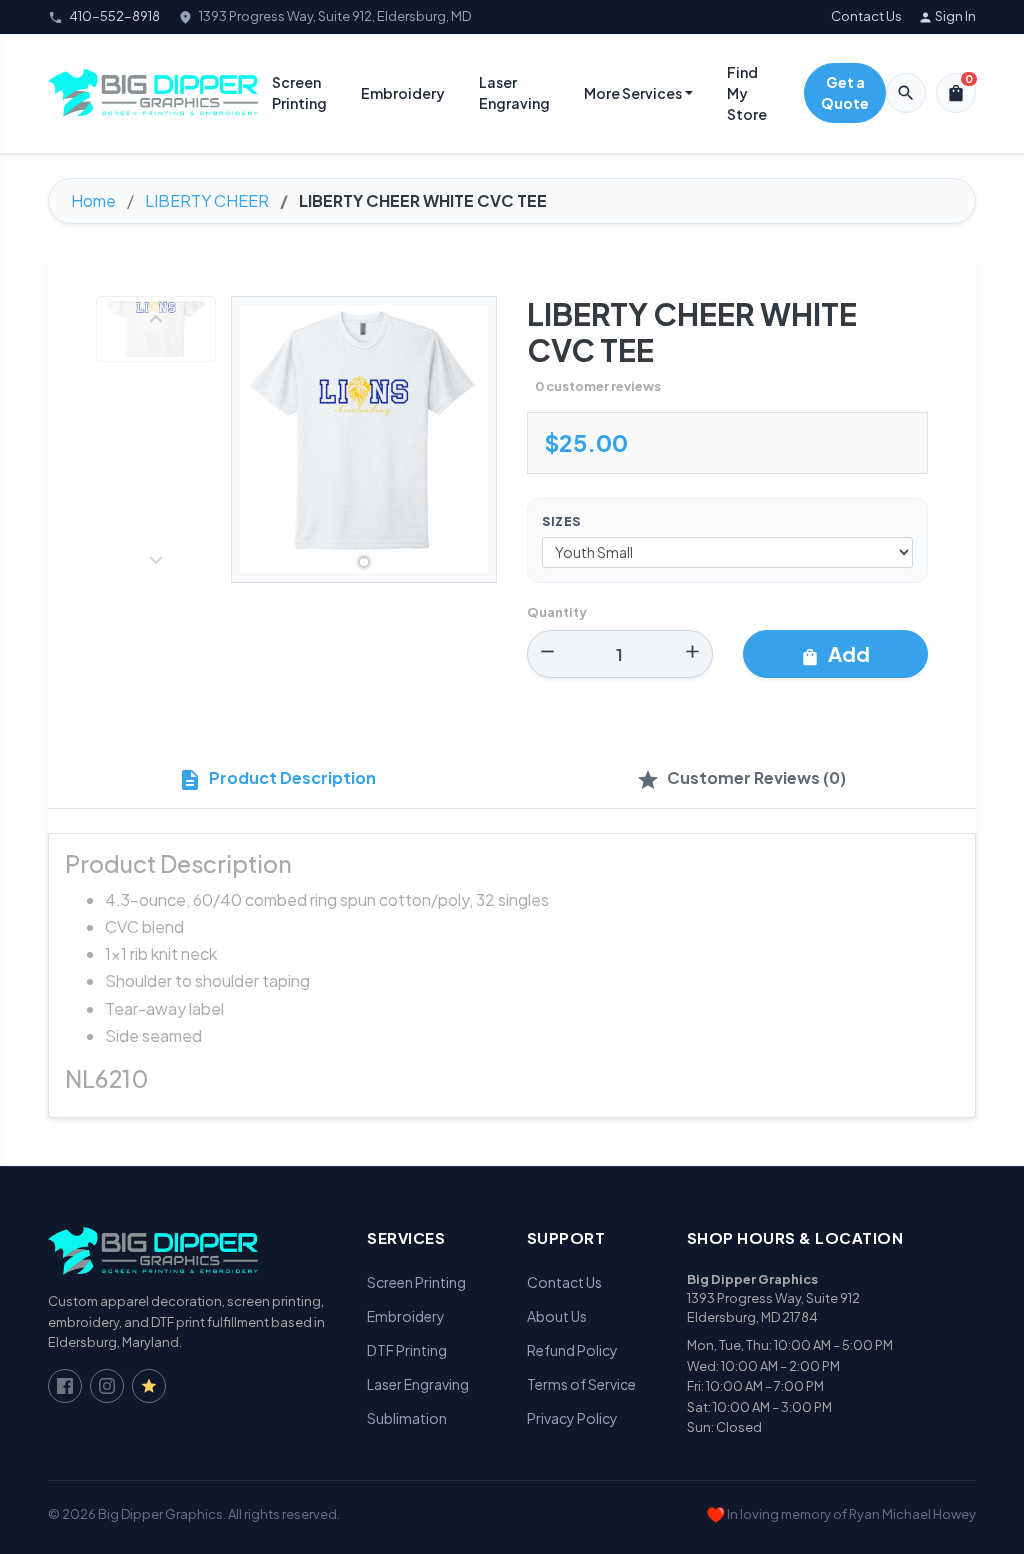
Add (835, 654)
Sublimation (407, 1418)
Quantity (557, 612)
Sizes (561, 521)
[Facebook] (65, 1386)
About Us (557, 1316)
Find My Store (747, 93)
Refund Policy (572, 1350)
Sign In (947, 16)
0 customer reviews (598, 386)
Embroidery (403, 93)
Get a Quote (845, 92)
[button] (364, 562)
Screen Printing (299, 92)
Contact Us (866, 16)
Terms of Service (581, 1384)
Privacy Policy (572, 1418)
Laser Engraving (514, 92)
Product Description (277, 779)
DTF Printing (407, 1350)
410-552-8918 (114, 16)
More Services (633, 93)
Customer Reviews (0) (741, 779)
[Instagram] (107, 1386)
